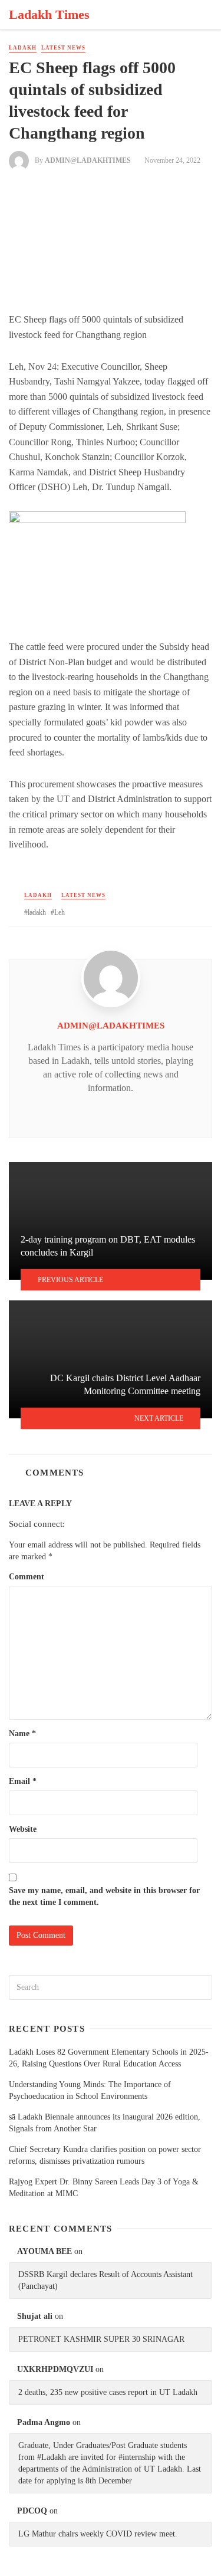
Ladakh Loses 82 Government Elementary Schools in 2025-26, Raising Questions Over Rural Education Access (109, 2058)
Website (23, 1829)
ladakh (37, 912)
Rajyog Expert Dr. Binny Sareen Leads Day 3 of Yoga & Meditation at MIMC (104, 2188)
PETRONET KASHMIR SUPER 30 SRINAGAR (101, 2339)
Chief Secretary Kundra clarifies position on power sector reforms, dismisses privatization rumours (105, 2155)
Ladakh (23, 48)
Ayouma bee (44, 2251)
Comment (27, 1577)
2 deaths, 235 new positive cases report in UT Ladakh (108, 2392)
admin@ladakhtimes (88, 160)
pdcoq (32, 2511)
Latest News (63, 48)
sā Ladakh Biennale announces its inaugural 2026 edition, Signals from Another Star (105, 2123)
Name (22, 1734)
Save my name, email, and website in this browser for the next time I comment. (104, 1896)
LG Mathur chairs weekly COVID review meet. (98, 2534)
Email (23, 1781)
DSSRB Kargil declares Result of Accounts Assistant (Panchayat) (105, 2280)
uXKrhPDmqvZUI (55, 2369)
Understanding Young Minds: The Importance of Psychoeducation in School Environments (90, 2090)
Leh (60, 912)
